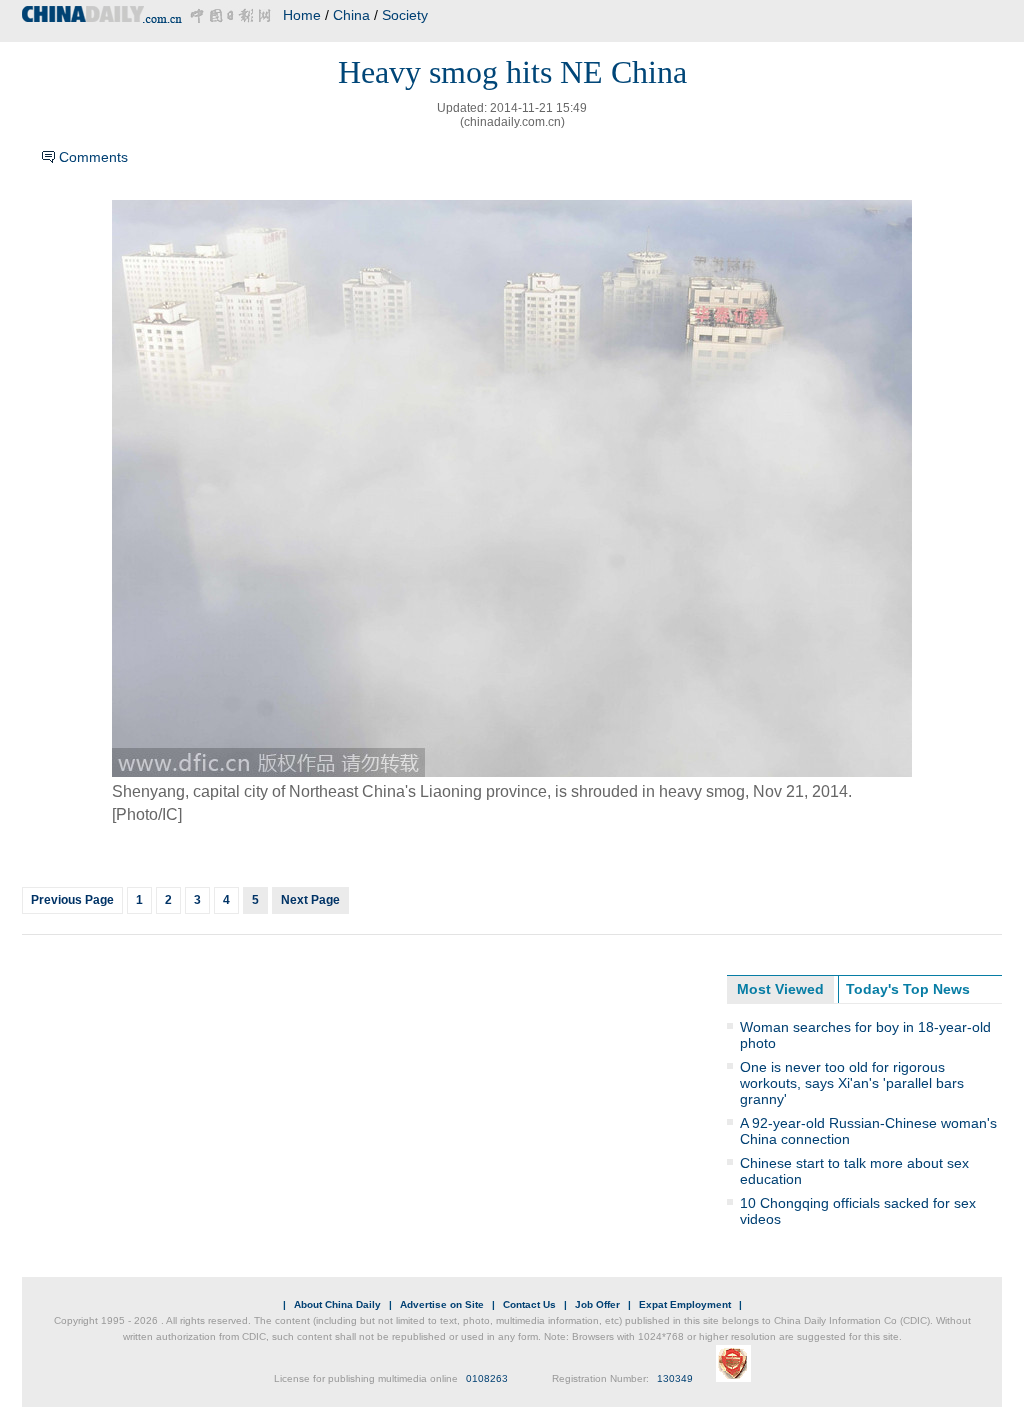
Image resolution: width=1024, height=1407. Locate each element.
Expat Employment (685, 1304)
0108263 (487, 1378)
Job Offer (597, 1304)
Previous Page (72, 900)
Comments (93, 157)
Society (405, 15)
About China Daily (337, 1304)
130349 (675, 1378)
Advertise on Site (442, 1304)
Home (302, 15)
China (351, 15)
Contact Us (529, 1304)
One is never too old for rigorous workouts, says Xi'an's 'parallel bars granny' (852, 1083)
